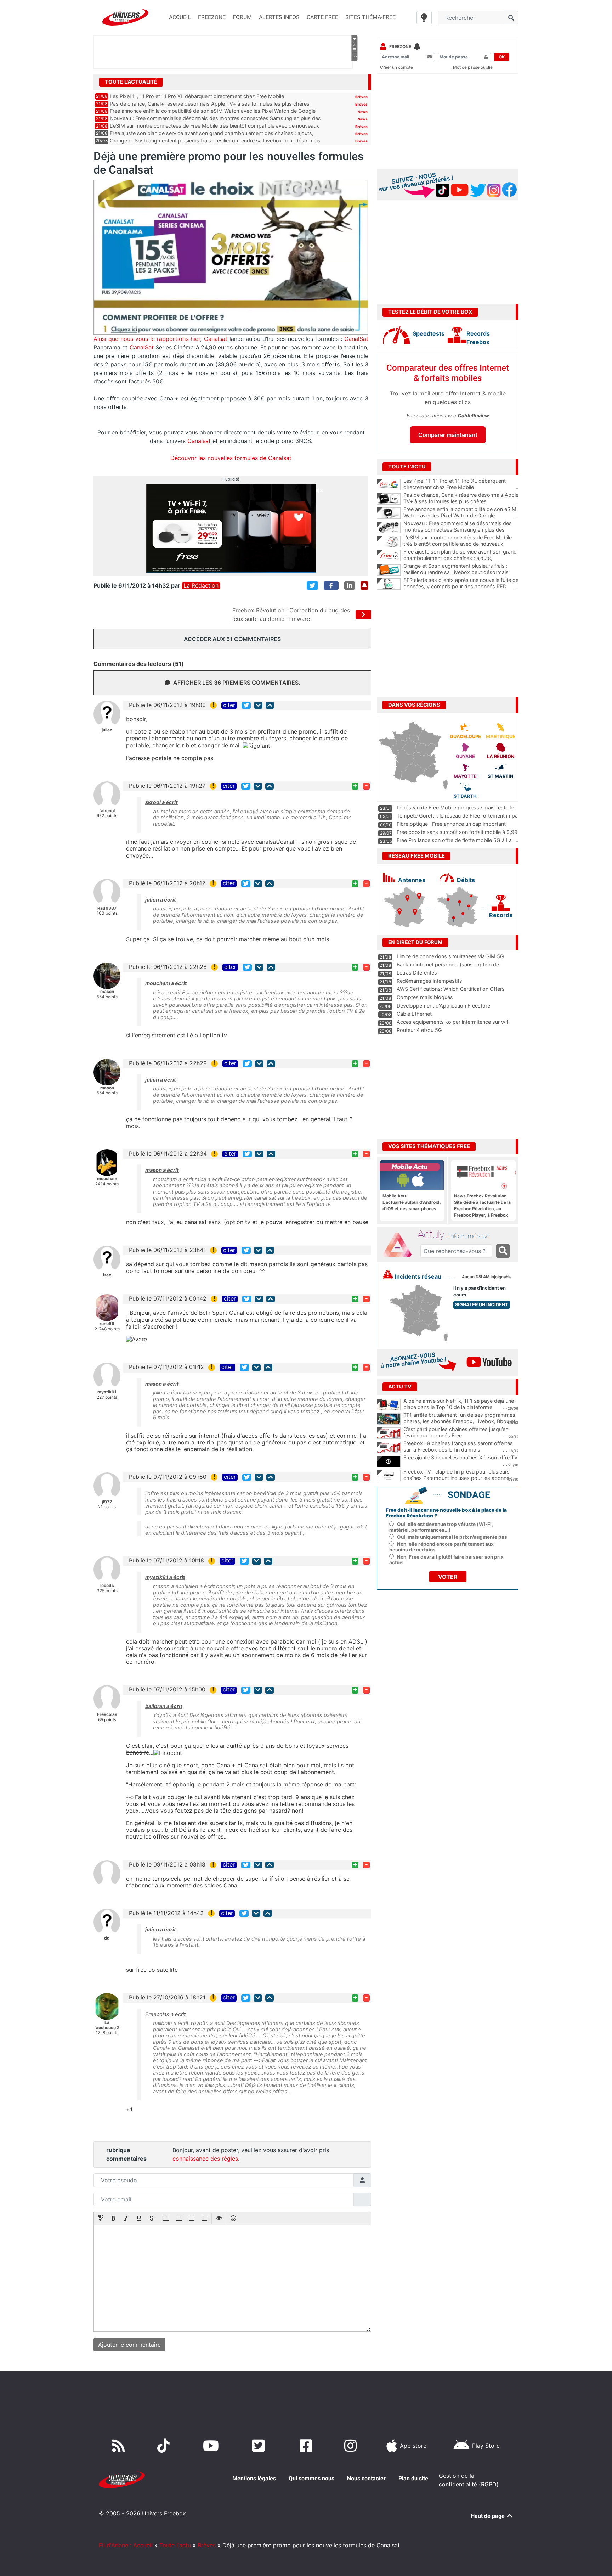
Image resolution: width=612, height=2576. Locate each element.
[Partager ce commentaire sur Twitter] (246, 705)
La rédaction (201, 586)
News (363, 112)
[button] (101, 2219)
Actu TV (400, 1387)
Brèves (361, 97)
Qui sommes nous (311, 2478)
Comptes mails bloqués (425, 997)
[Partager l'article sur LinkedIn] (350, 585)
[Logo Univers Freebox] (125, 17)
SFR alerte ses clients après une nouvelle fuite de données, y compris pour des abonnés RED (461, 583)
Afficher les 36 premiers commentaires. (237, 683)
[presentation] (101, 2219)
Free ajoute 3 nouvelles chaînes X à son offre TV (461, 1457)
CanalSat (355, 339)
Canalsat (215, 339)
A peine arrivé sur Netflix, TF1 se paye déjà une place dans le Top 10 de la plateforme (459, 1404)
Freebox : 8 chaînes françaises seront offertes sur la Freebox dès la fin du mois (458, 1447)
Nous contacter (366, 2478)
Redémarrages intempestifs (429, 981)
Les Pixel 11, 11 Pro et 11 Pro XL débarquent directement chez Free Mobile (197, 96)
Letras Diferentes (417, 973)
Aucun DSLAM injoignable (487, 1277)
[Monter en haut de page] (270, 705)
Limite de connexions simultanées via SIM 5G (450, 956)
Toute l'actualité (131, 82)
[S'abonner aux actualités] (364, 585)
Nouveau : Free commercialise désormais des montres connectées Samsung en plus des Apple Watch (461, 530)
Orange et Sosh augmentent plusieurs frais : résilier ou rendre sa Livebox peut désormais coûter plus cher (461, 572)
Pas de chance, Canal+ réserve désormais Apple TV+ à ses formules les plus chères (210, 104)
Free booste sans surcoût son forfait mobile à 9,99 (457, 832)
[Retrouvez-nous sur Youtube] (212, 2446)
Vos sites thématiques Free (429, 1146)
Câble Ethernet (414, 1014)
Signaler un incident (482, 1305)
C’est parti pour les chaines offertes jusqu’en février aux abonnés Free (456, 1432)
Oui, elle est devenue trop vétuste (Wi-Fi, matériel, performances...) (441, 1527)
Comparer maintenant (448, 435)
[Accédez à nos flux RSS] (120, 2446)
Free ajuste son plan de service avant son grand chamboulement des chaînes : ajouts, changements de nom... (461, 558)
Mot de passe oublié (473, 67)
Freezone (400, 47)
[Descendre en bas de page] (258, 705)
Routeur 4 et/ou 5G (419, 1030)
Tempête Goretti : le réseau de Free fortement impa (457, 816)
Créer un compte (396, 67)
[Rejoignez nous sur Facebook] (307, 2446)
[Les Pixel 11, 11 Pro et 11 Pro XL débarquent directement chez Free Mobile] (389, 485)
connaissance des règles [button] (205, 2159)
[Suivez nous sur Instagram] (352, 2446)
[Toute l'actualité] (354, 82)
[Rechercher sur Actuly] (503, 1251)
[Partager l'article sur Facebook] (331, 585)
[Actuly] (400, 1245)
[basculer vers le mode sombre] (424, 18)
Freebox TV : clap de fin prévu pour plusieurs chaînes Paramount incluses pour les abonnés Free (458, 1478)
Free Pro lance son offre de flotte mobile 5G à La (454, 840)
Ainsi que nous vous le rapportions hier (147, 339)
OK (502, 57)
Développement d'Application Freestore (443, 1006)
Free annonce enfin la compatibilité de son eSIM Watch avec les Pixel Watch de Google (213, 111)
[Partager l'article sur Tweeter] (312, 585)
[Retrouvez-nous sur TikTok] (165, 2446)
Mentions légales (254, 2478)
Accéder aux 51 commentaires (232, 639)
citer (229, 705)
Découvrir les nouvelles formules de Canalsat (231, 458)
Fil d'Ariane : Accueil (126, 2545)
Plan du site (413, 2478)
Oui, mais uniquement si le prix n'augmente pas (452, 1537)
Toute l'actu (175, 2545)
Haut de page (488, 2516)
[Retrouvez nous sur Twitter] (260, 2446)
